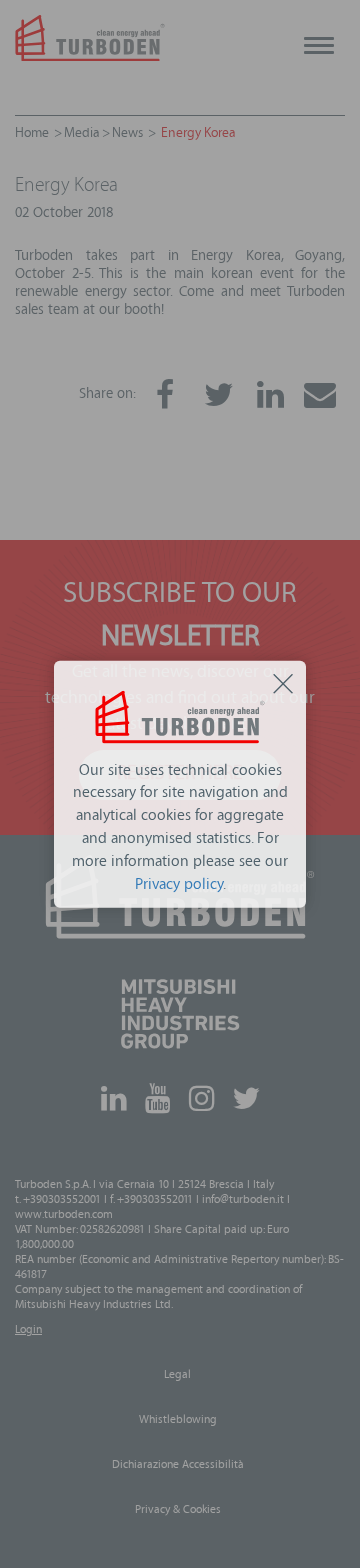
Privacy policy (179, 884)
